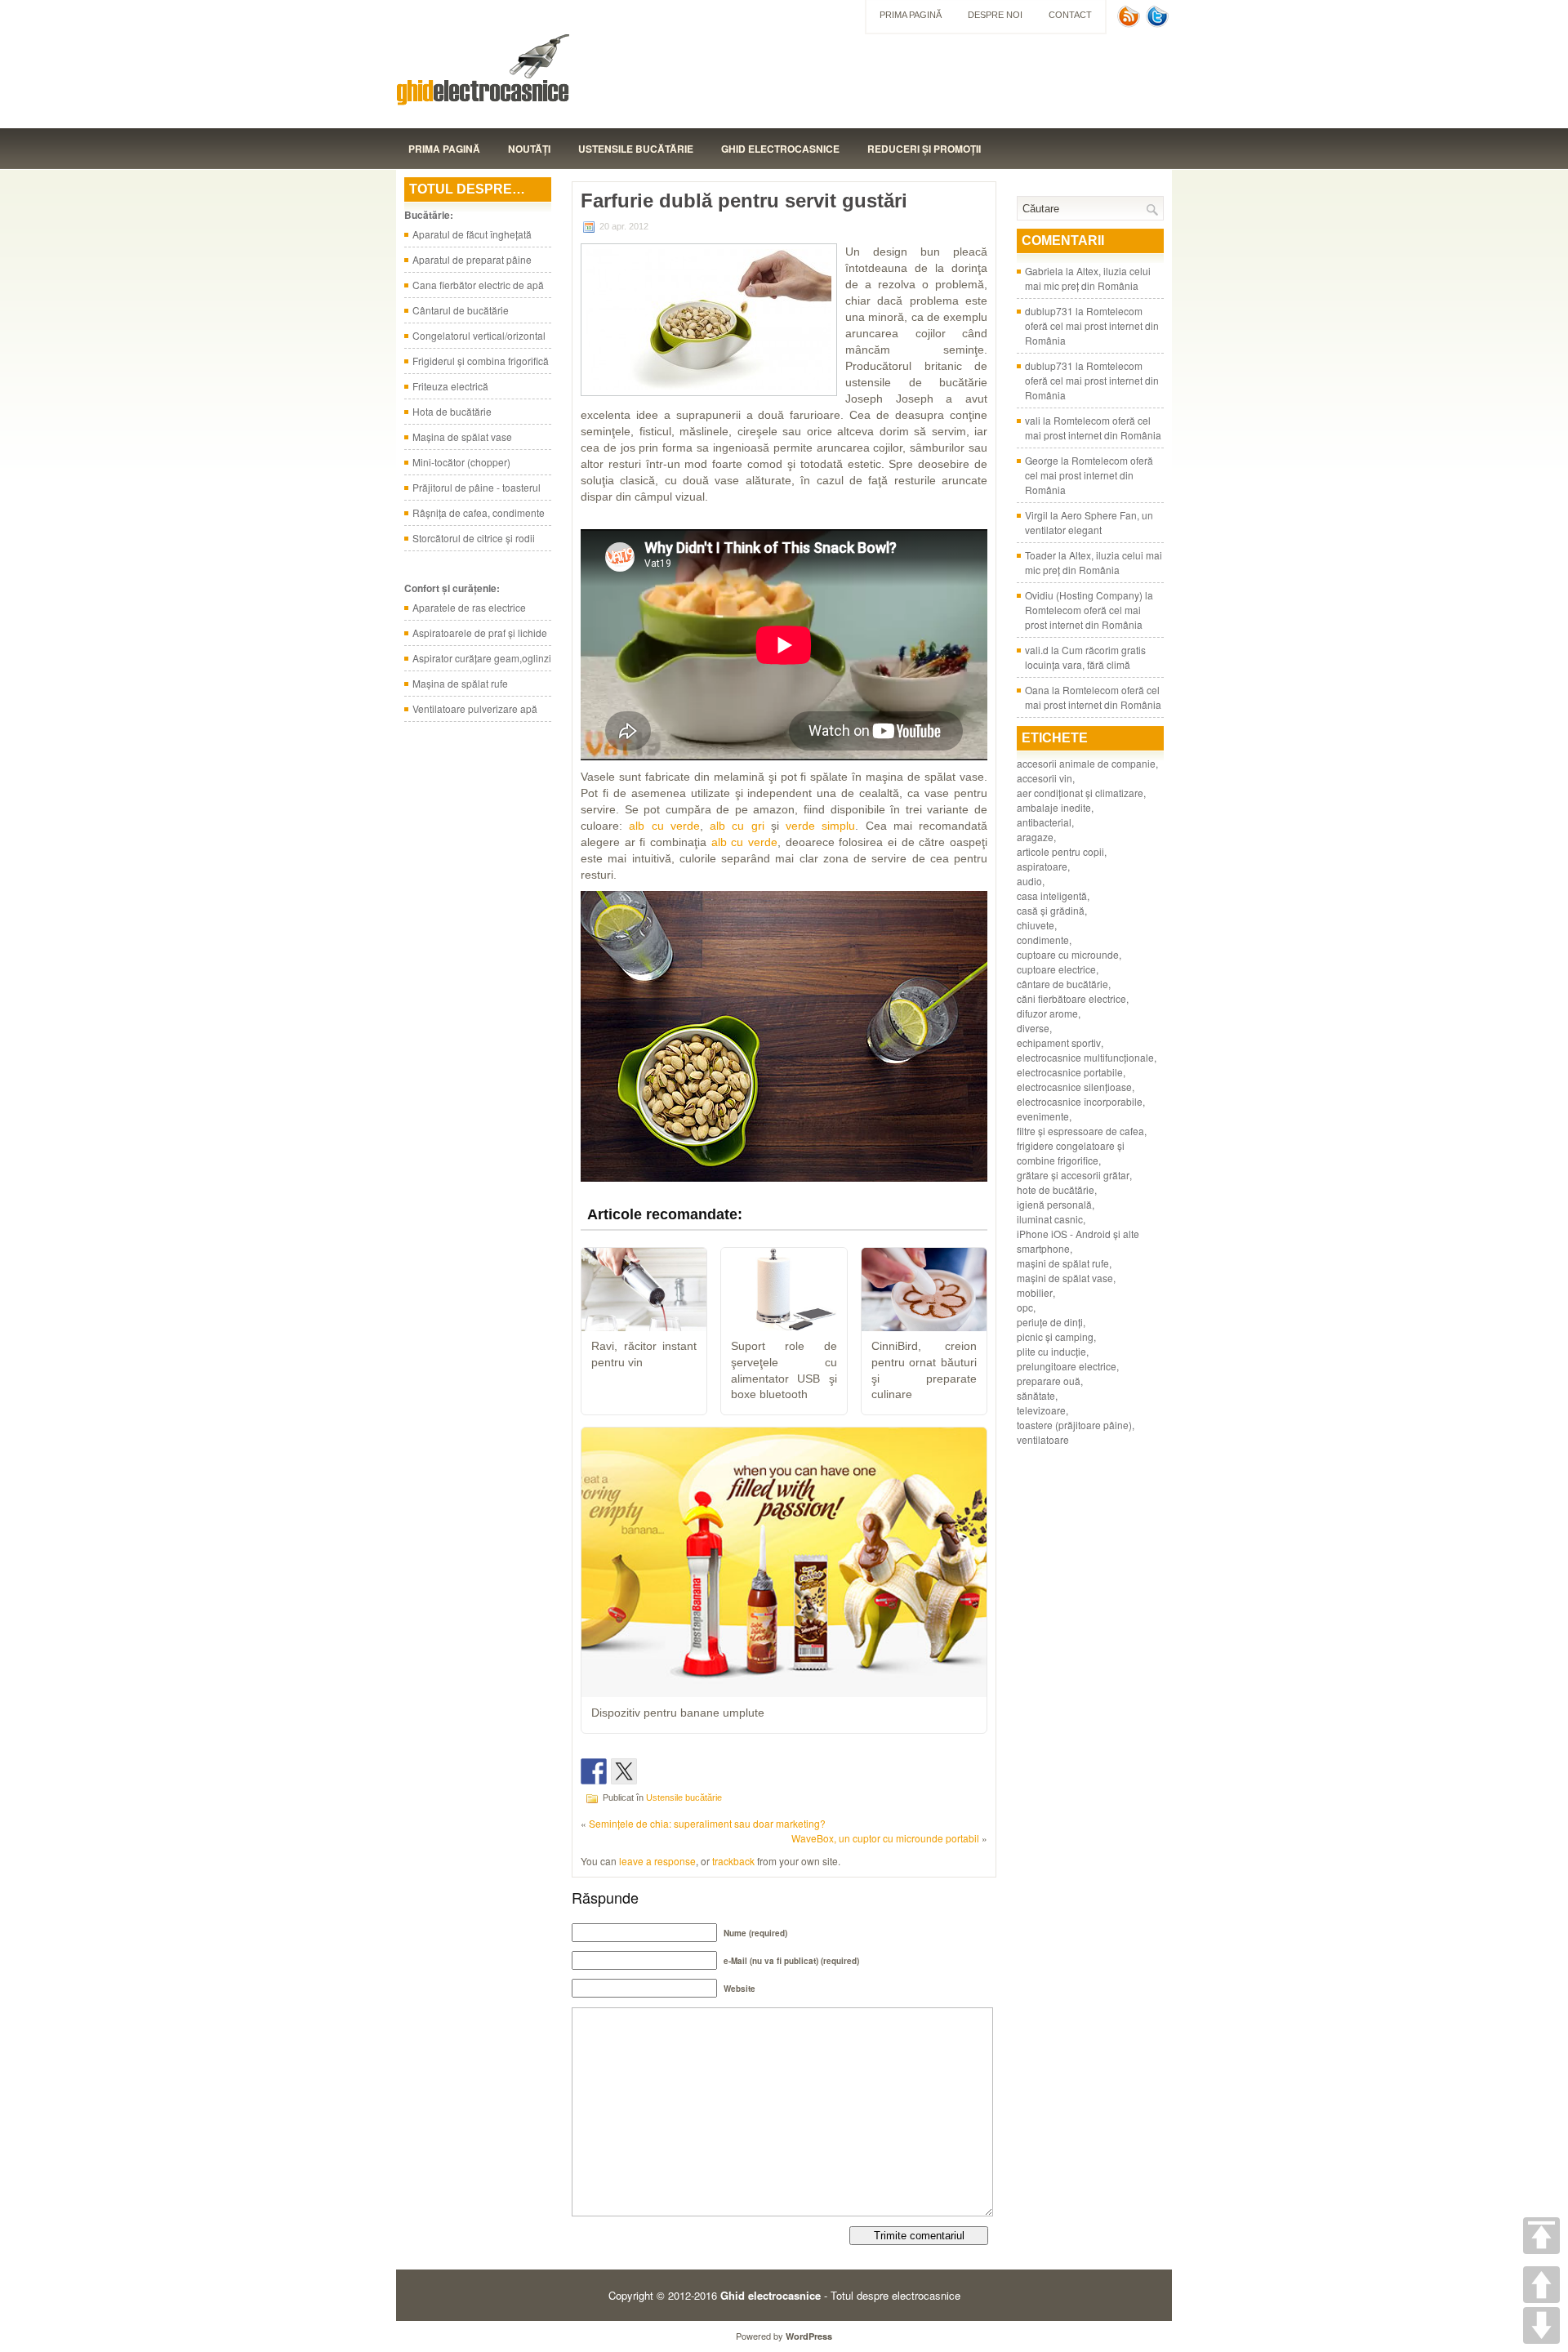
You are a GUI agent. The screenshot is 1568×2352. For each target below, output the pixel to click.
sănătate (1036, 1395)
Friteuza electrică (450, 386)
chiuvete (1036, 925)
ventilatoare (1043, 1439)
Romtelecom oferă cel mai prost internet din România (1092, 325)
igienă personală (1054, 1204)
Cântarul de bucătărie (461, 310)
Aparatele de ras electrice (469, 607)
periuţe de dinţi (1050, 1322)
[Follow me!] (1159, 23)
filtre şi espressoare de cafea (1080, 1131)
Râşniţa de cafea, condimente (479, 512)
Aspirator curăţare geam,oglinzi (482, 658)
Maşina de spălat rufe (460, 683)
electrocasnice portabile (1070, 1072)
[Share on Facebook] (594, 1771)
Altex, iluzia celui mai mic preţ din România (1088, 278)
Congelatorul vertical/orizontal (479, 335)
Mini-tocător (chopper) (461, 462)
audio (1029, 881)
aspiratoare (1042, 866)
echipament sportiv (1059, 1042)
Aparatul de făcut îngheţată (472, 234)
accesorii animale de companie (1086, 763)
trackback (733, 1861)
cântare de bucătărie (1062, 984)
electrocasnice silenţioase (1074, 1087)
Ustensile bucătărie (636, 149)
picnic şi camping (1055, 1336)
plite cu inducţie (1051, 1351)
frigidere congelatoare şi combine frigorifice (1071, 1153)
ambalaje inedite (1054, 807)
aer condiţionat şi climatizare (1080, 793)
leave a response (657, 1861)
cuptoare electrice (1056, 969)
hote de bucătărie (1056, 1189)
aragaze (1035, 837)
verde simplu (820, 826)
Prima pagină (911, 15)
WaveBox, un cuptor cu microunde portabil (885, 1838)
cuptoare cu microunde (1068, 954)
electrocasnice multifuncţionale (1085, 1057)
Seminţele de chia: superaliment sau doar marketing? (707, 1823)
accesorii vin (1045, 778)
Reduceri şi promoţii (924, 149)
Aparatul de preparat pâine (472, 259)
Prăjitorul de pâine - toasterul (477, 487)
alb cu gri (737, 826)
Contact (1070, 15)
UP (1541, 2285)
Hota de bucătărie (452, 411)
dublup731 (1049, 311)
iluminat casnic (1050, 1219)
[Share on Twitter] (624, 1771)
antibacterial (1044, 822)
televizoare (1041, 1410)
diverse (1033, 1028)
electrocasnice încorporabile (1080, 1101)
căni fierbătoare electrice (1071, 998)
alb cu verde (664, 826)
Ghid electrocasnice (780, 149)
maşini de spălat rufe (1063, 1263)
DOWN (1541, 2325)
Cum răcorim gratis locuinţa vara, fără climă (1085, 657)
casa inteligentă (1052, 895)
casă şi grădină (1051, 910)
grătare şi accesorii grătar (1073, 1175)
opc (1025, 1307)
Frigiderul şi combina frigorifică (481, 361)
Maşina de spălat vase (462, 437)
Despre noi (995, 15)
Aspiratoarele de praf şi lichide (480, 633)
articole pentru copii (1060, 851)
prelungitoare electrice (1067, 1366)
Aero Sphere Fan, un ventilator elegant (1089, 522)
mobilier (1035, 1292)
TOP (1541, 2236)
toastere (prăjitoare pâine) (1074, 1425)
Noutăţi (529, 149)
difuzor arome (1047, 1013)
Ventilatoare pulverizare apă (475, 708)
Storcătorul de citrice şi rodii (474, 538)
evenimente (1043, 1116)
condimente (1043, 940)
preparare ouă (1049, 1381)
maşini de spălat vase (1065, 1278)
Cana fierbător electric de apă (478, 285)
